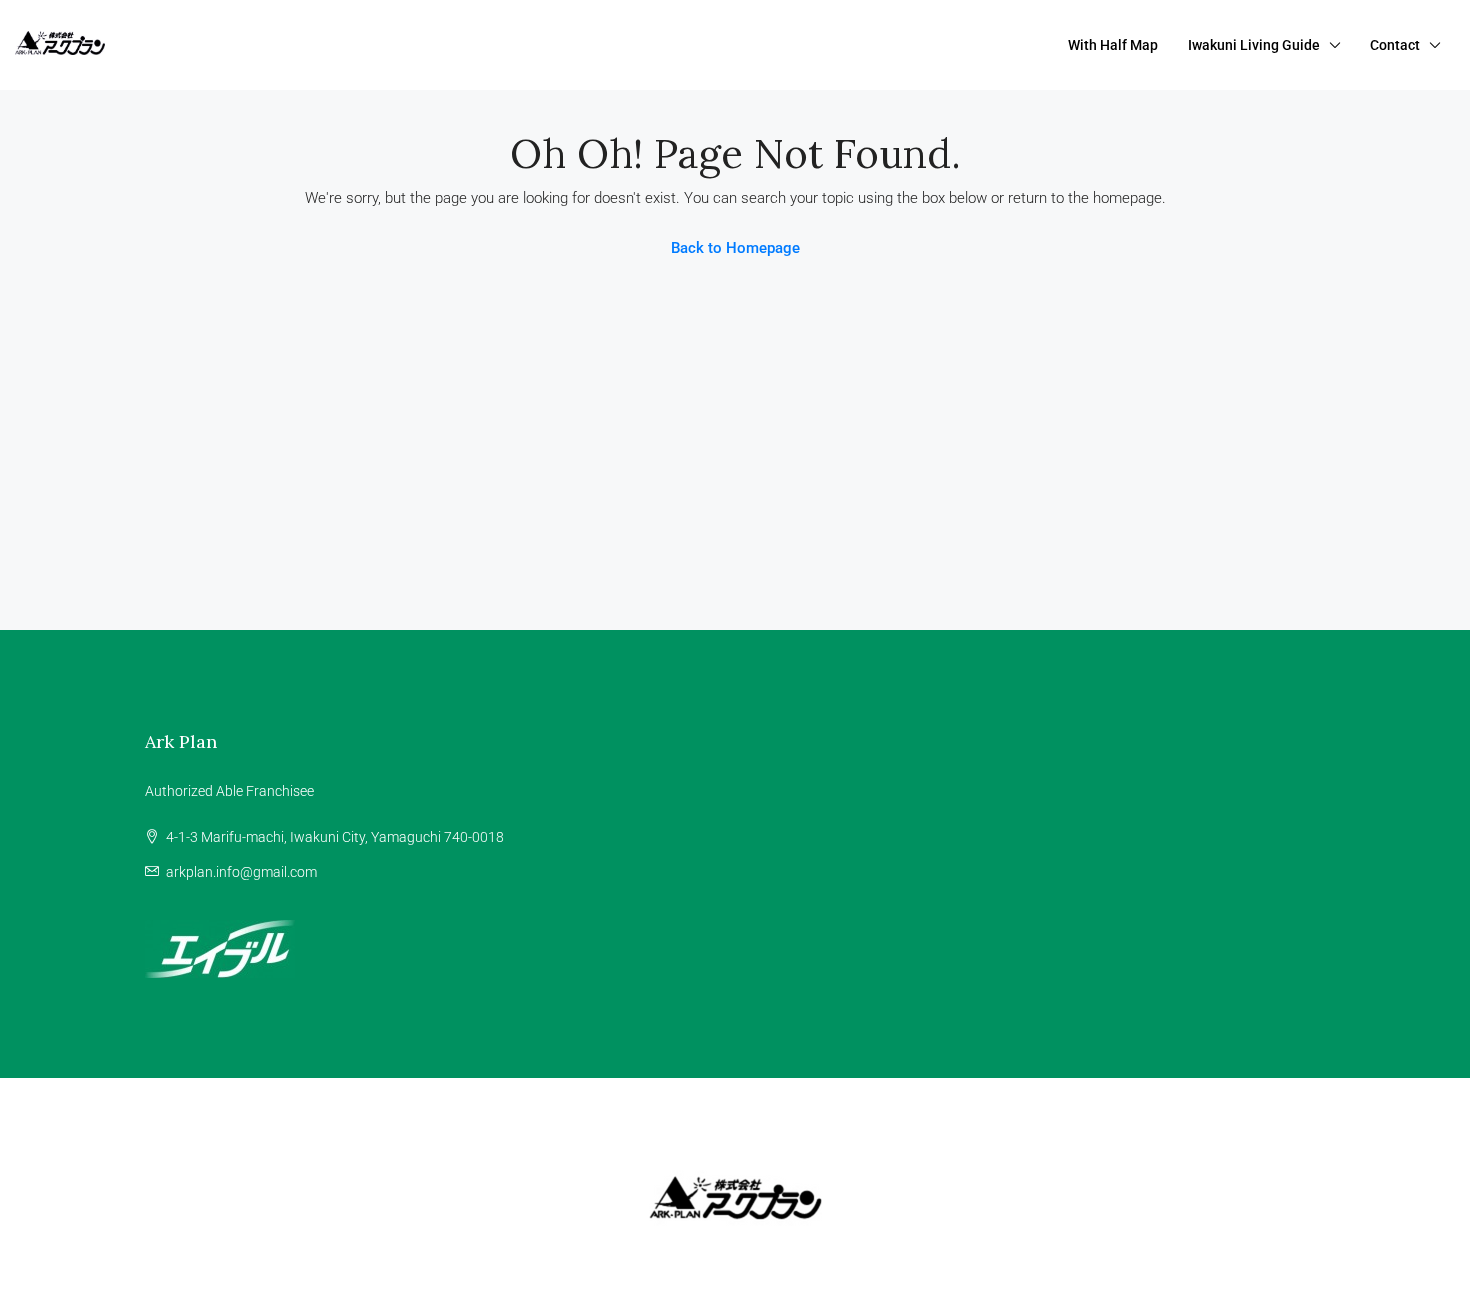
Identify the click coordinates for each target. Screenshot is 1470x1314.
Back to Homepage (735, 248)
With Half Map (1113, 45)
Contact (1395, 45)
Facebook (651, 1120)
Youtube (847, 1120)
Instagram (752, 1120)
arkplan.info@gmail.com (241, 872)
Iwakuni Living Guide (1254, 45)
